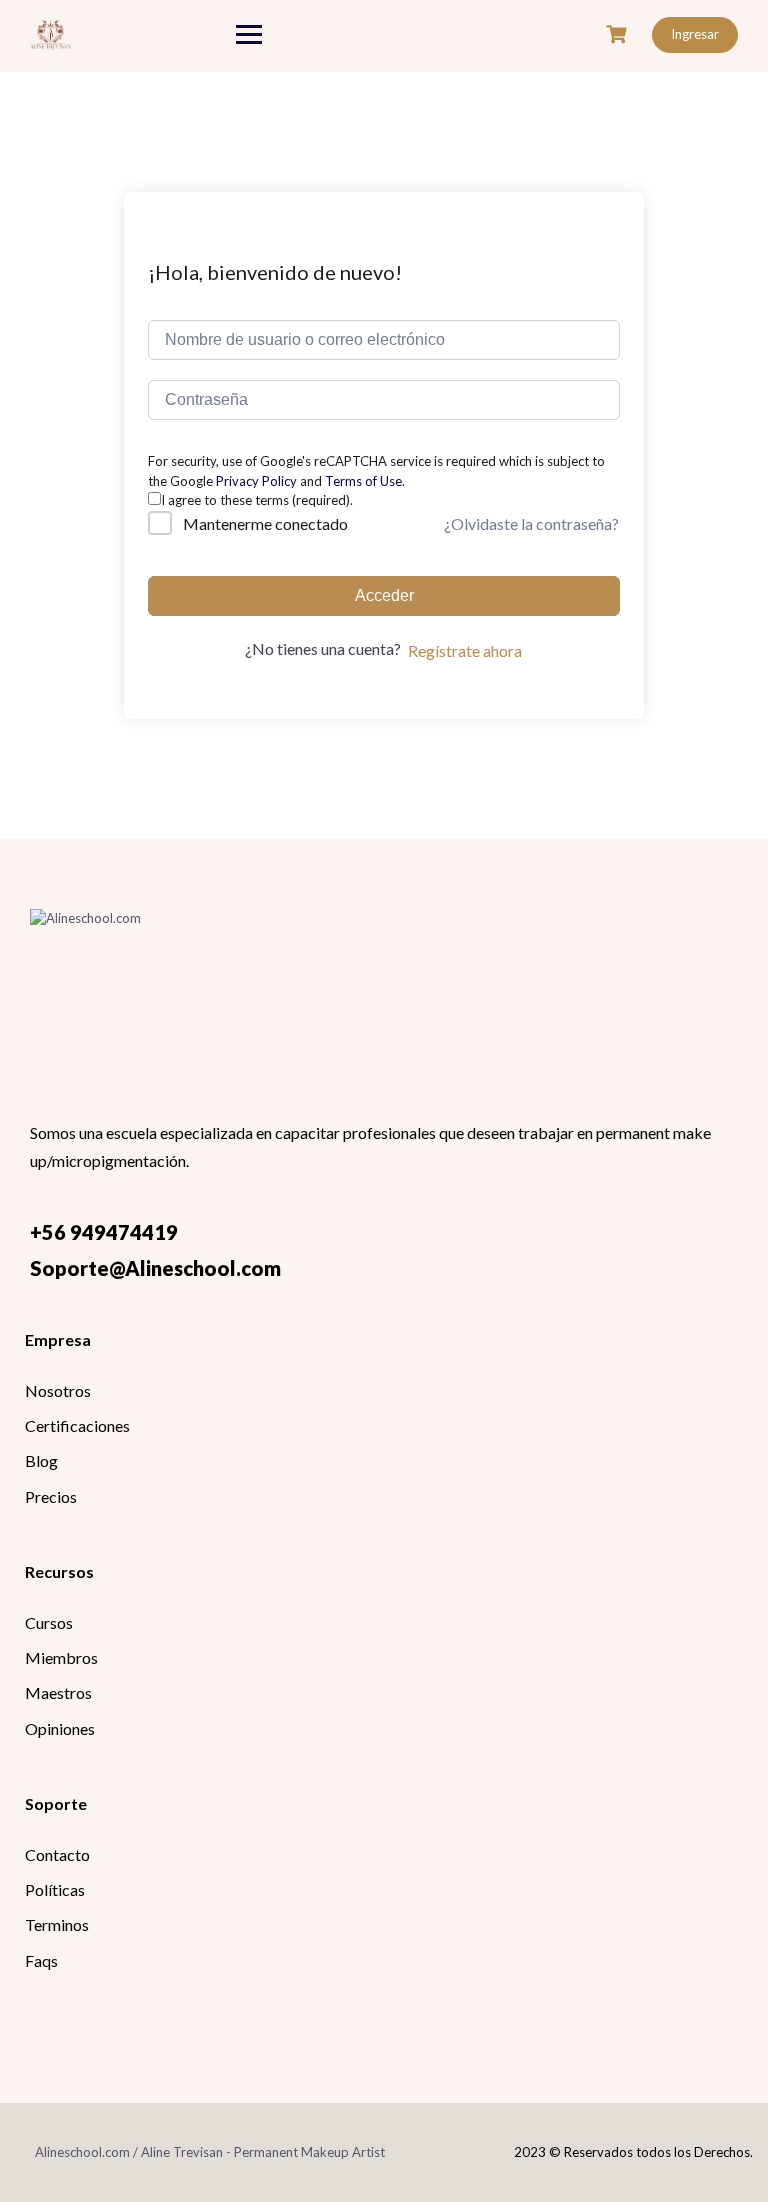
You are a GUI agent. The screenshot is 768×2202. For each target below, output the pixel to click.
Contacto (57, 1854)
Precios (51, 1496)
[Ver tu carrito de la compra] (619, 34)
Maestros (58, 1692)
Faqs (41, 1960)
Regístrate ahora (465, 650)
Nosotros (58, 1390)
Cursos (49, 1622)
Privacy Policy (256, 481)
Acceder (384, 595)
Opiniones (60, 1728)
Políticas (55, 1889)
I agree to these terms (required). (257, 500)
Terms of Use (363, 481)
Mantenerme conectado (265, 523)
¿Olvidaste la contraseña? (531, 523)
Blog (41, 1460)
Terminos (57, 1924)
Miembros (61, 1657)
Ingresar (695, 34)
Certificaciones (77, 1425)
